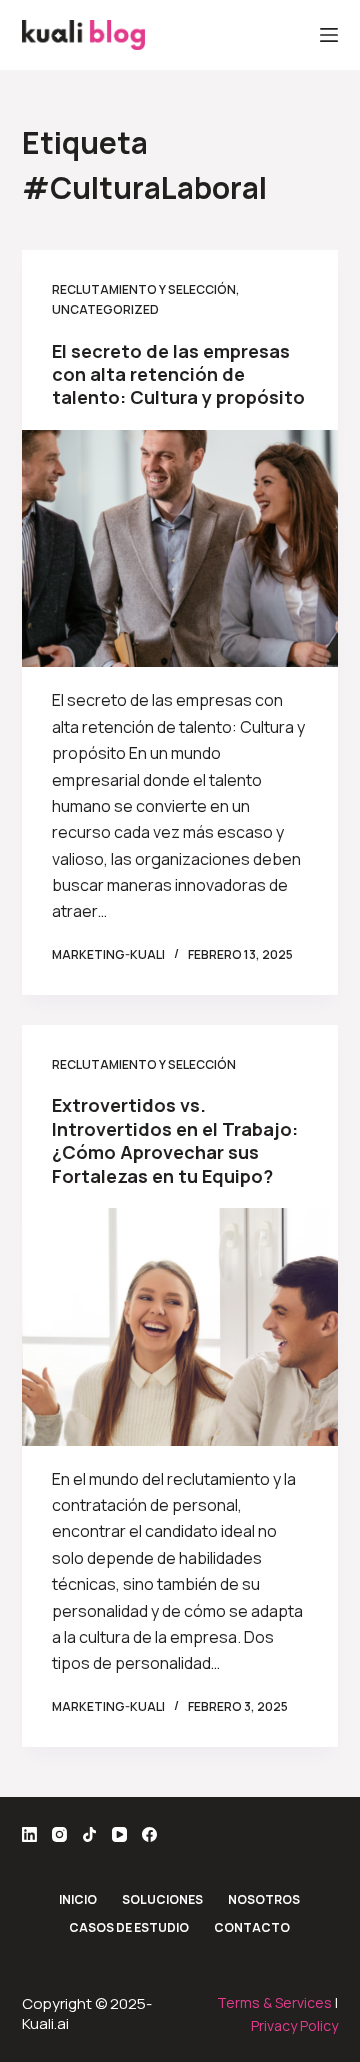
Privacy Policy (294, 2025)
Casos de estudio (129, 1928)
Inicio (78, 1900)
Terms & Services (274, 2002)
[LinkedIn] (29, 1834)
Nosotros (264, 1900)
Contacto (252, 1928)
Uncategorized (105, 309)
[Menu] (329, 35)
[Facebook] (149, 1834)
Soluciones (162, 1900)
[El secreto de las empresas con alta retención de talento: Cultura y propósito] (180, 549)
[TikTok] (89, 1834)
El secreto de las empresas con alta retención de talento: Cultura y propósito (178, 374)
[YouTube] (119, 1834)
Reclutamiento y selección (144, 289)
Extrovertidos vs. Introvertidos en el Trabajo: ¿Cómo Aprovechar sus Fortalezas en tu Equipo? (175, 1140)
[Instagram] (59, 1834)
